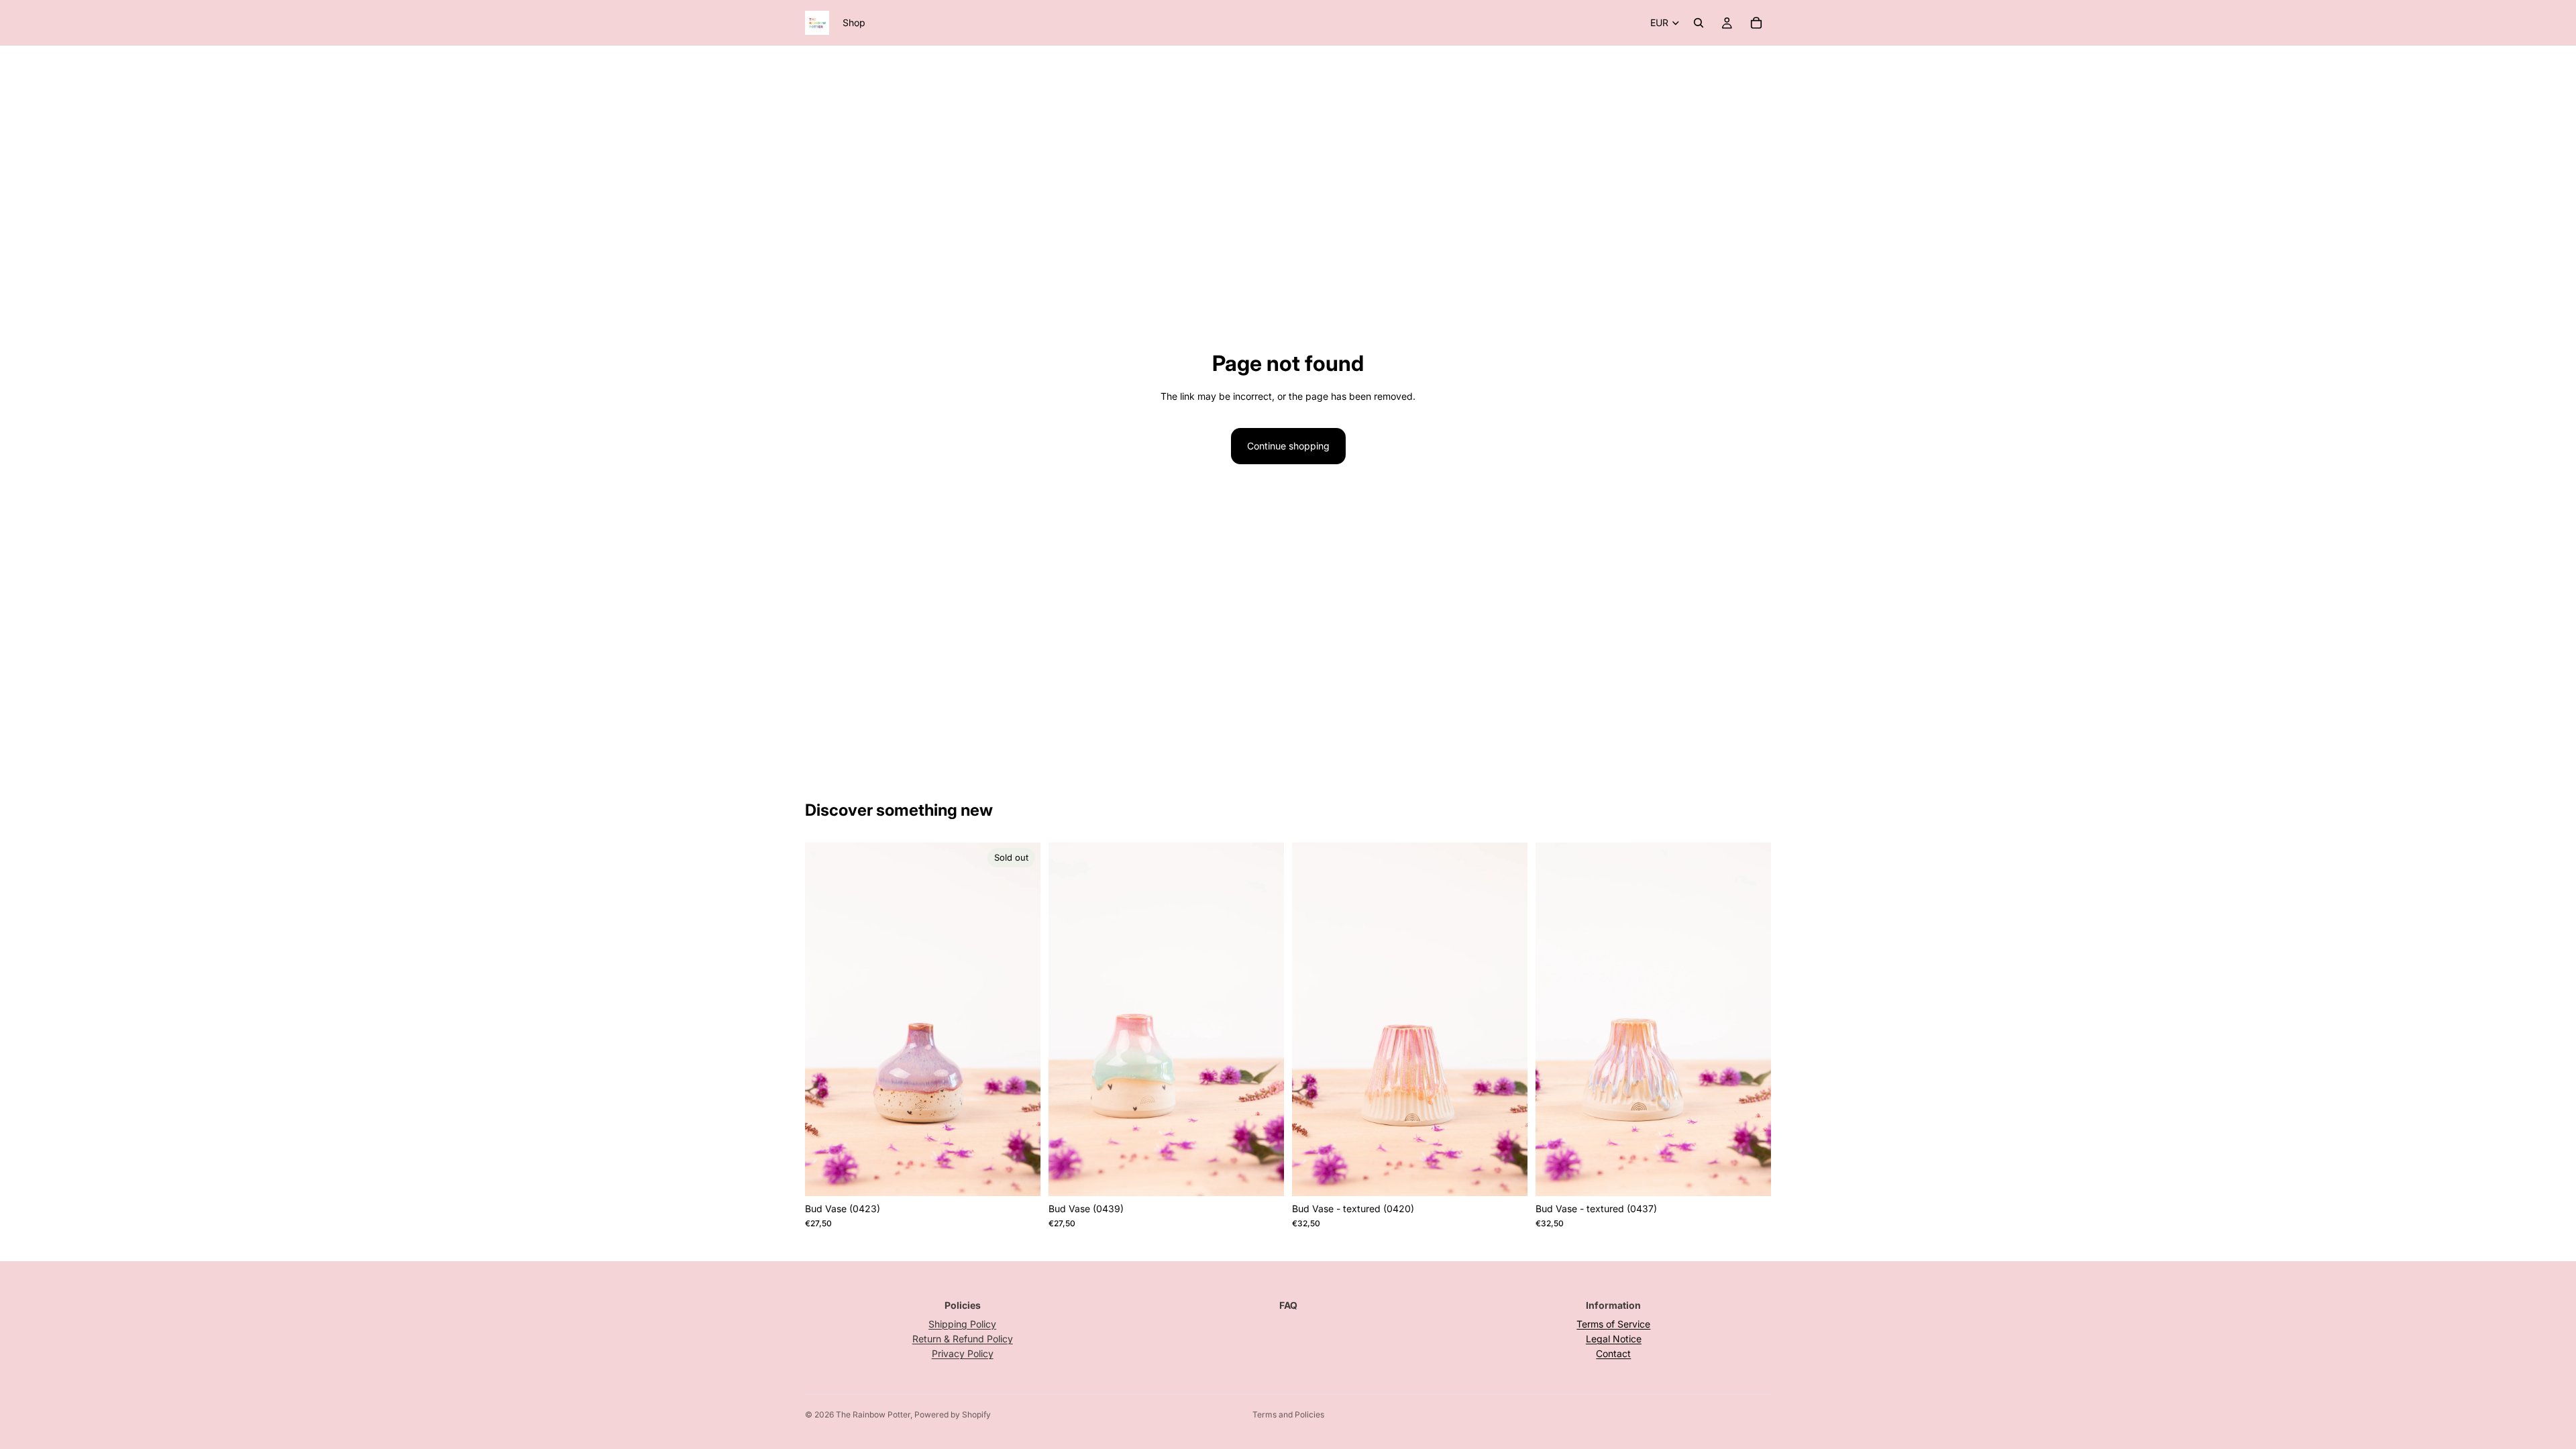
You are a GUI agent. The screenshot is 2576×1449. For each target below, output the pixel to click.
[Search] (1699, 23)
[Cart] (1756, 23)
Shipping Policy (962, 1324)
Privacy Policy (963, 1353)
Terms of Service (1613, 1324)
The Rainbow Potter (873, 1414)
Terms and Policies (1288, 1414)
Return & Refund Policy (963, 1339)
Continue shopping (1288, 446)
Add (1275, 1175)
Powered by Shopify (953, 1414)
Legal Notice (1614, 1339)
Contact (1613, 1353)
